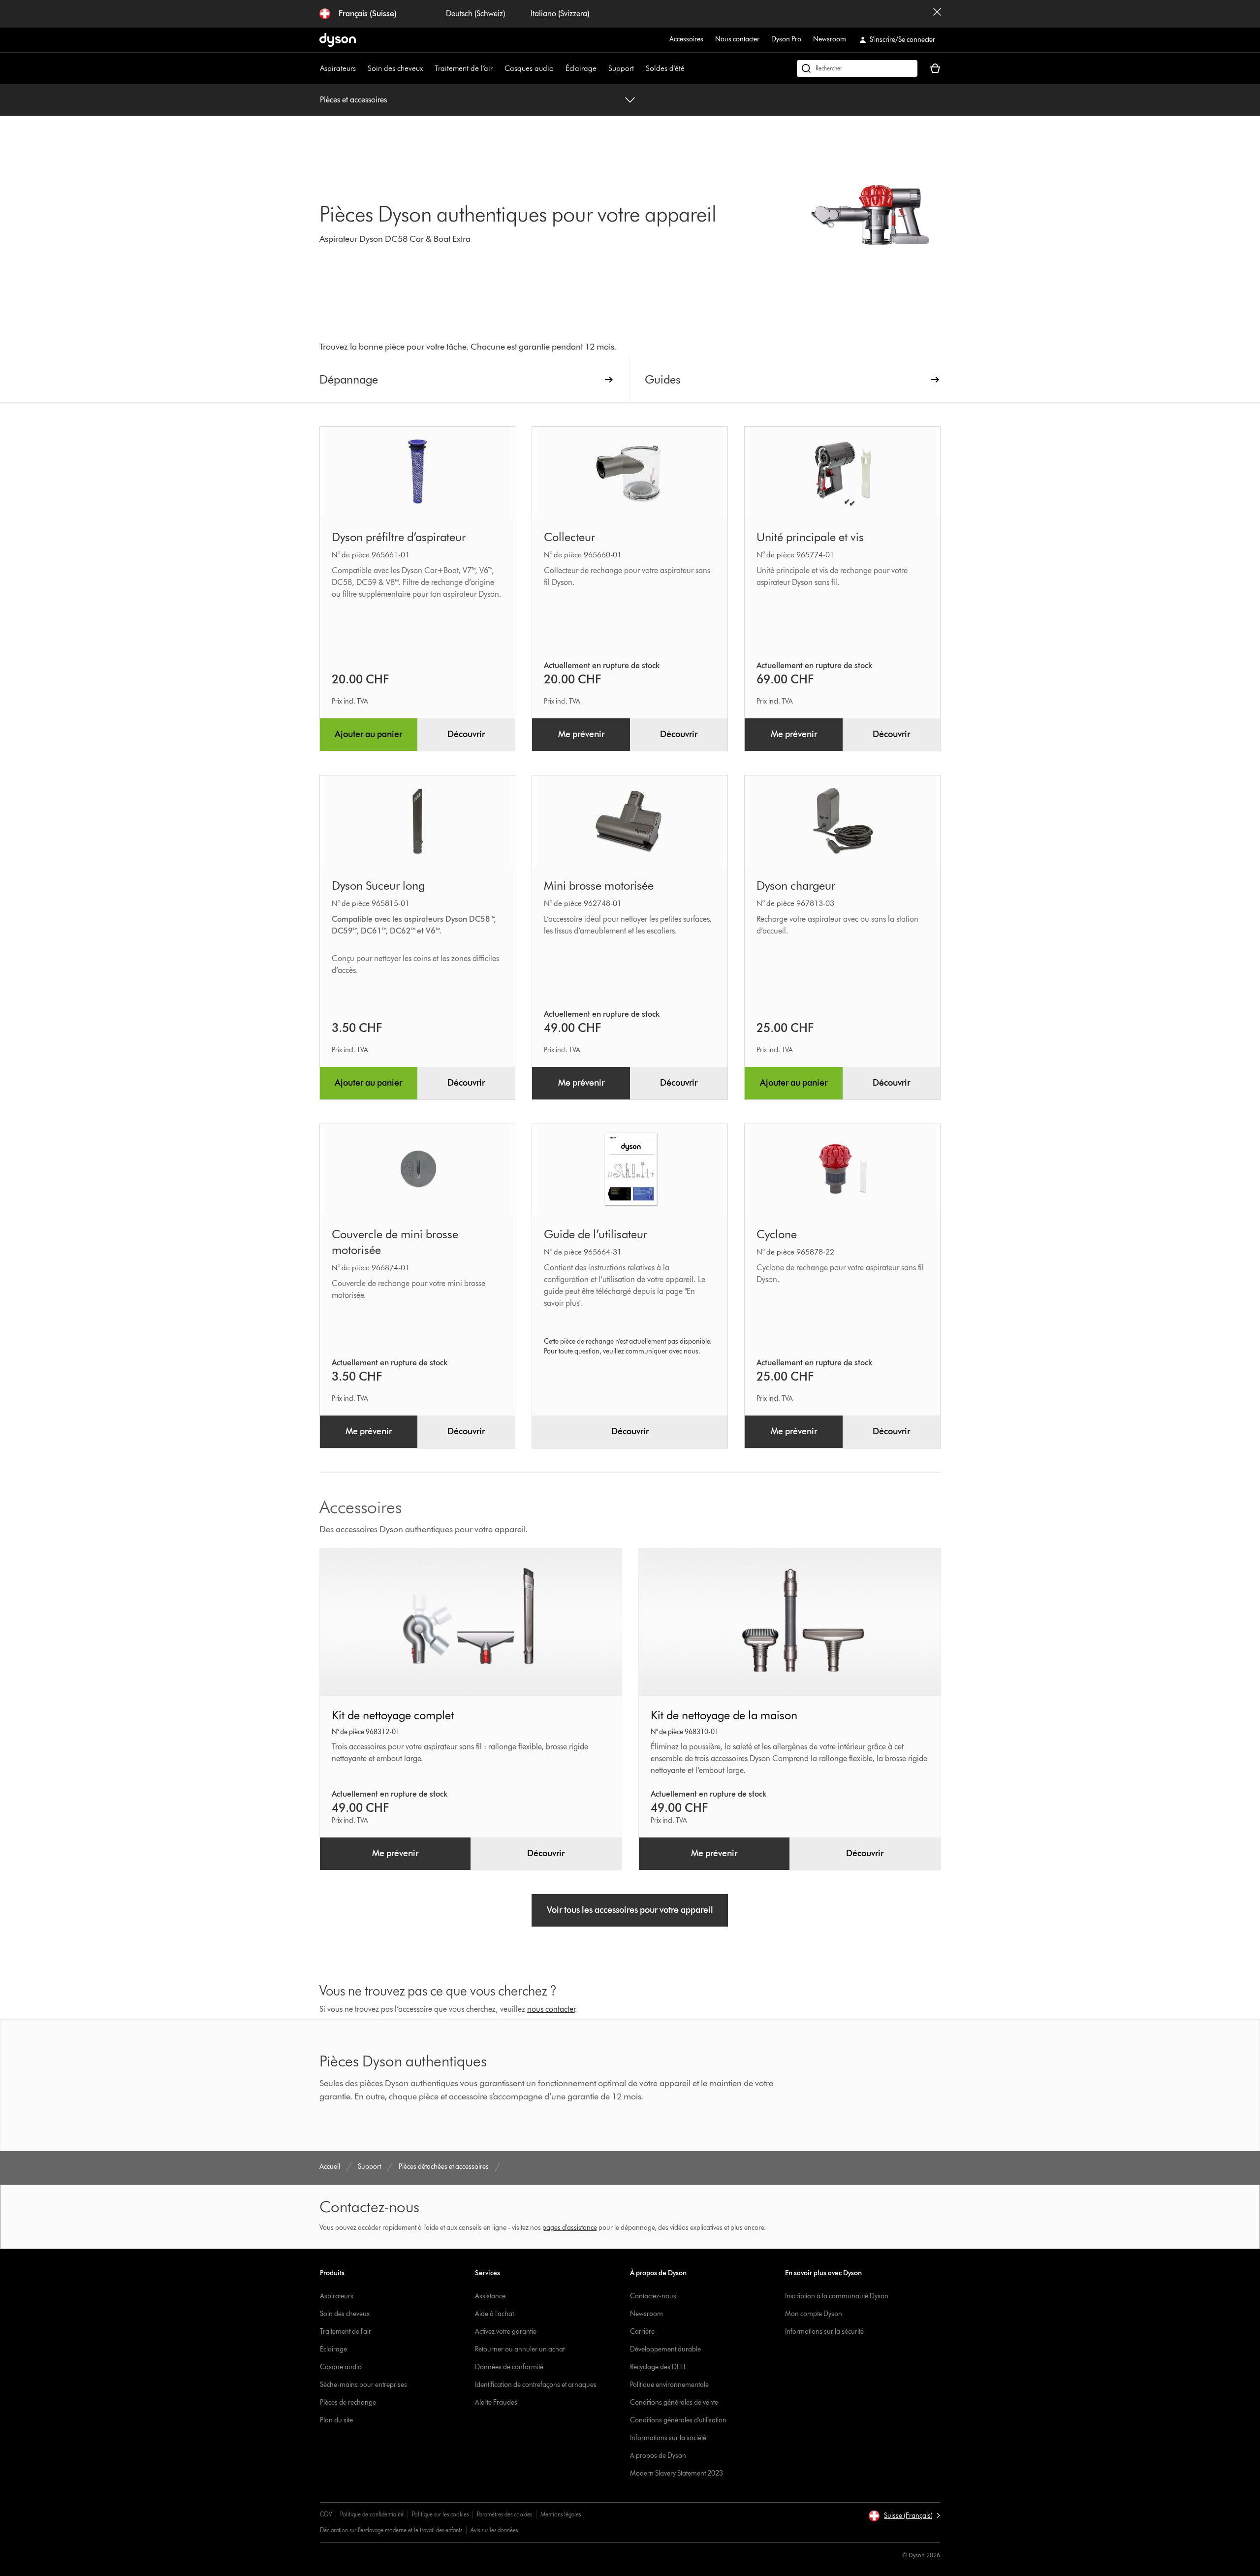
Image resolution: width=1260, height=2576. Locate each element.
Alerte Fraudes (496, 2402)
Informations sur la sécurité (824, 2332)
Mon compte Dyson (814, 2314)
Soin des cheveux (395, 68)
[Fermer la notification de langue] (937, 14)
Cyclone (777, 1234)
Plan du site (336, 2420)
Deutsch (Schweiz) (476, 14)
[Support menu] (639, 68)
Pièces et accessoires (353, 100)
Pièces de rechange (348, 2402)
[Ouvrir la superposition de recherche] (857, 68)
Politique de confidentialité (372, 2514)
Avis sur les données (494, 2530)
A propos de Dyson (658, 2456)
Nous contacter (737, 39)
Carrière (642, 2332)
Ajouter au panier (368, 734)
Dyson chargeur (796, 885)
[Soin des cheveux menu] (428, 68)
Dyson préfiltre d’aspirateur (399, 537)
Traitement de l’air (464, 68)
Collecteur (569, 537)
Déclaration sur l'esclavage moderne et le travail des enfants (391, 2530)
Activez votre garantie (506, 2332)
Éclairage (581, 68)
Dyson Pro (786, 39)
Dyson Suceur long (378, 885)
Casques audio (529, 68)
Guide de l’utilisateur (596, 1234)
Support (621, 68)
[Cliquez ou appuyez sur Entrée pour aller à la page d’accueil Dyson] (338, 40)
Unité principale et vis (810, 537)
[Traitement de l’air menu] (498, 68)
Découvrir (466, 734)
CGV (326, 2514)
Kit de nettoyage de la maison (724, 1715)
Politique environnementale (669, 2385)
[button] (904, 2516)
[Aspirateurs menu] (361, 68)
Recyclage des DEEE (659, 2367)
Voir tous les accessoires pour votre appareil (630, 1910)
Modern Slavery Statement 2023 (677, 2473)
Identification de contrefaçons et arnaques (536, 2385)
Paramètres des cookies (504, 2514)
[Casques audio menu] (559, 68)
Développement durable (665, 2349)
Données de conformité (509, 2367)
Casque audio (341, 2367)
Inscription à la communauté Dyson (837, 2296)
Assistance (490, 2296)
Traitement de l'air (346, 2332)
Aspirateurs (338, 68)
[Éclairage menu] (601, 68)
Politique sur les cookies (440, 2514)
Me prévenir (581, 734)
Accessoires (686, 39)
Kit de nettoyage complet (393, 1715)
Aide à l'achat (494, 2314)
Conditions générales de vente (674, 2402)
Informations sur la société (668, 2438)
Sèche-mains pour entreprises (363, 2385)
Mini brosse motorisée (599, 885)
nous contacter (551, 2009)
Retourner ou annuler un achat (520, 2349)
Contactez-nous (653, 2296)
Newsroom (830, 39)
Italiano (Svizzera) (560, 14)
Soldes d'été (665, 68)
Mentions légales (561, 2514)
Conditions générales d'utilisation (678, 2420)
